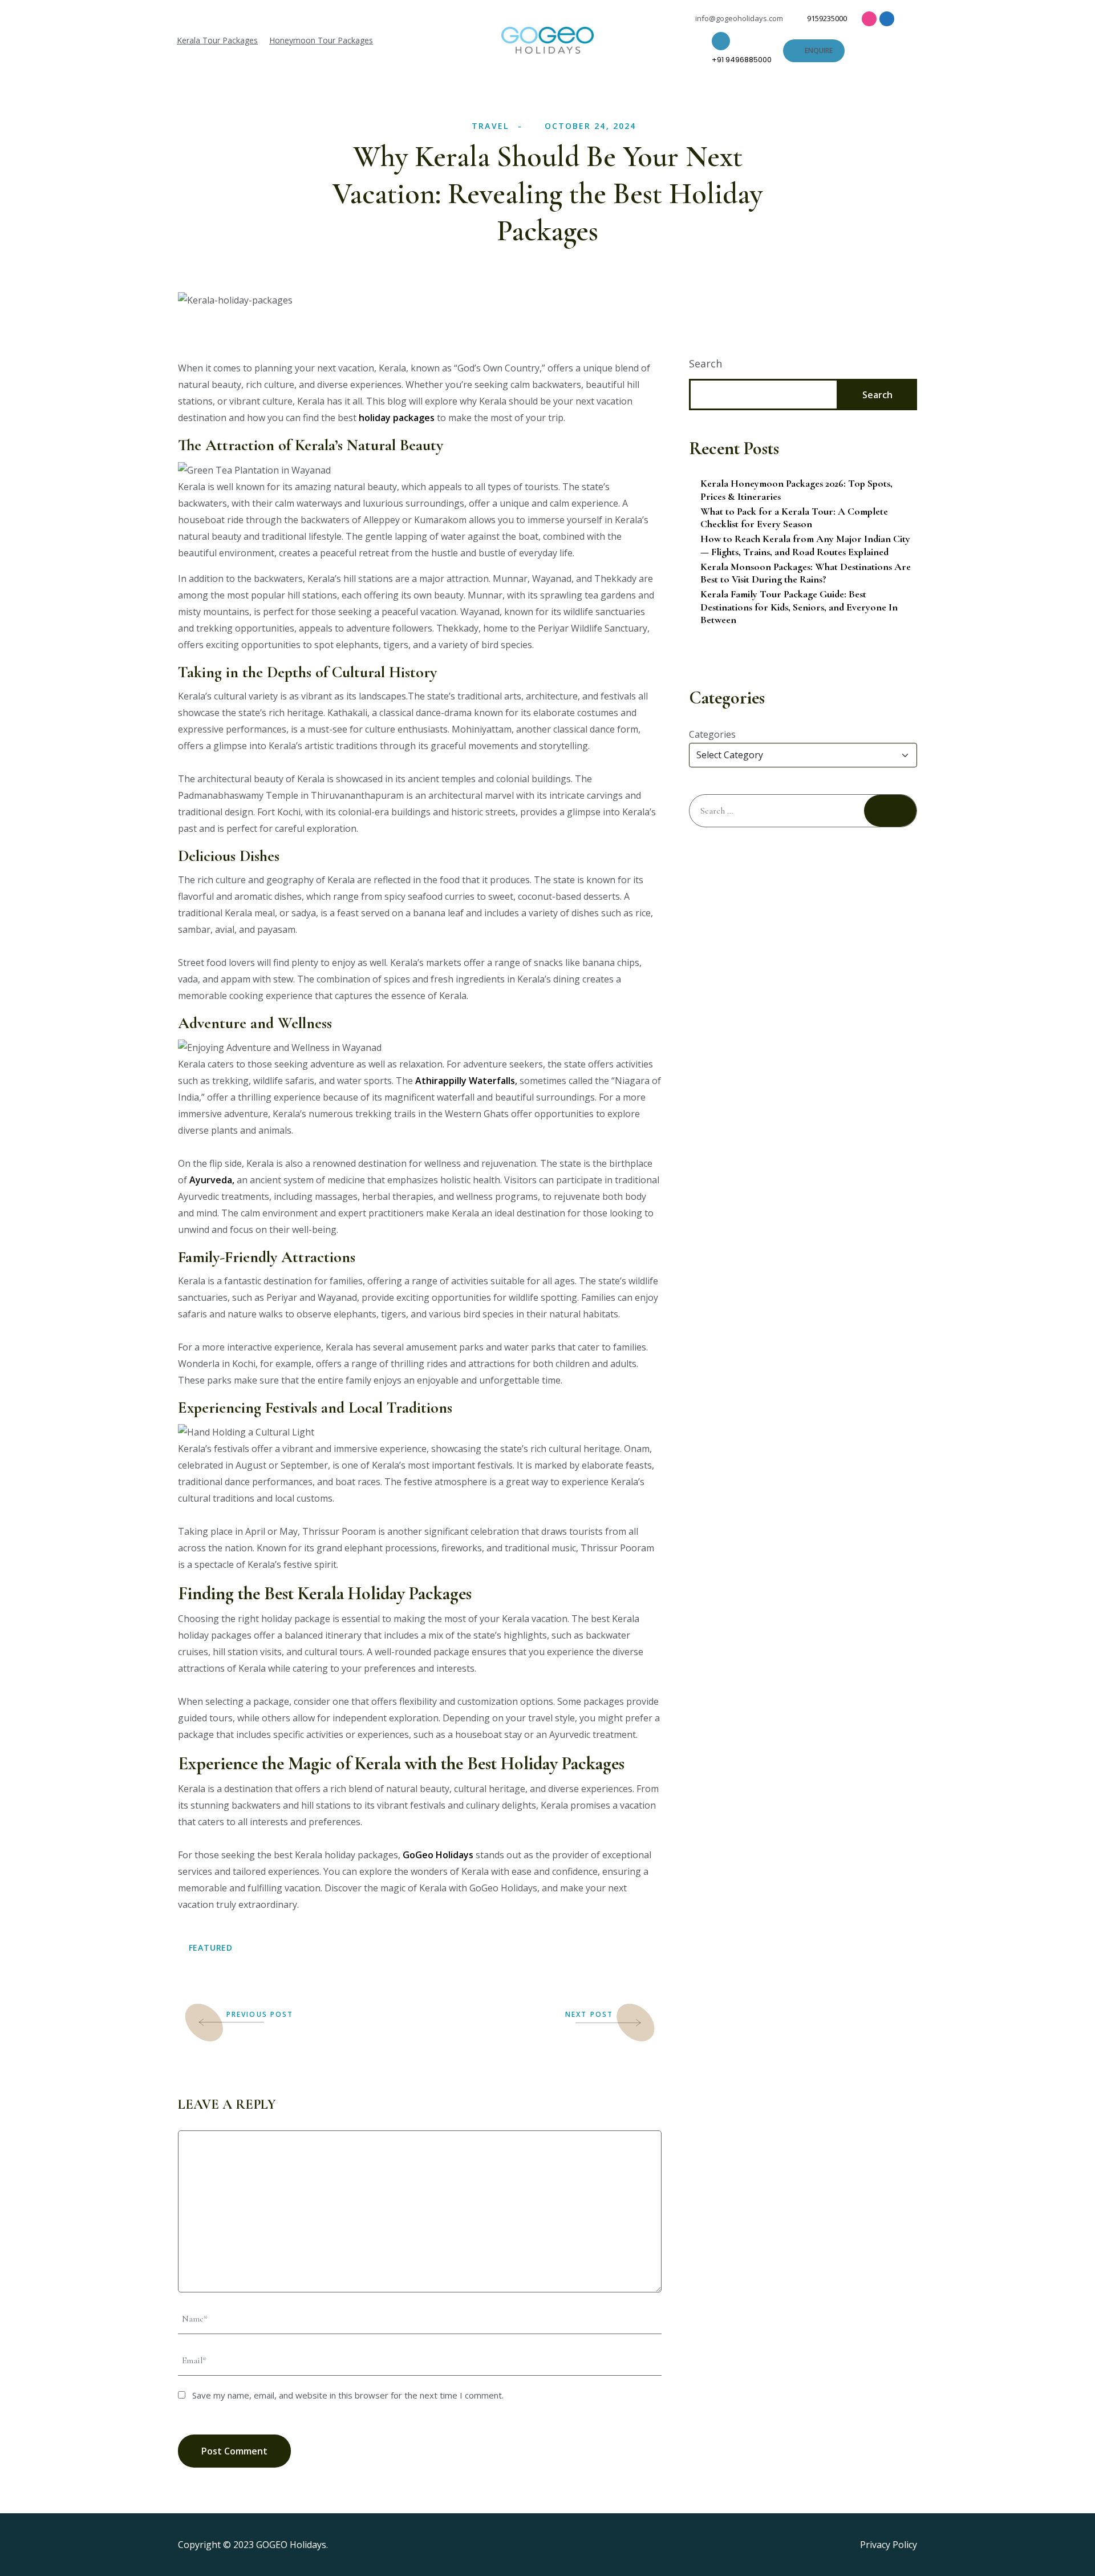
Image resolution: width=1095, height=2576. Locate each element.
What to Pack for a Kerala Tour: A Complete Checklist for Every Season (794, 518)
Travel (490, 126)
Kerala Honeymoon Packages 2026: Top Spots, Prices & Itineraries (796, 490)
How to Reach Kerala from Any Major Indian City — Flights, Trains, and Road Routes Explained (805, 545)
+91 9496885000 (742, 60)
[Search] (890, 811)
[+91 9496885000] (721, 41)
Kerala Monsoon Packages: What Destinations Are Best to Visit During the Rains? (806, 573)
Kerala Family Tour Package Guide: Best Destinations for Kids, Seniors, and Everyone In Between (799, 607)
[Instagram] (869, 19)
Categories (712, 734)
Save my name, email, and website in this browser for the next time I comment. (348, 2395)
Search (705, 363)
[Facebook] (887, 19)
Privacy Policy (889, 2545)
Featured (211, 1948)
